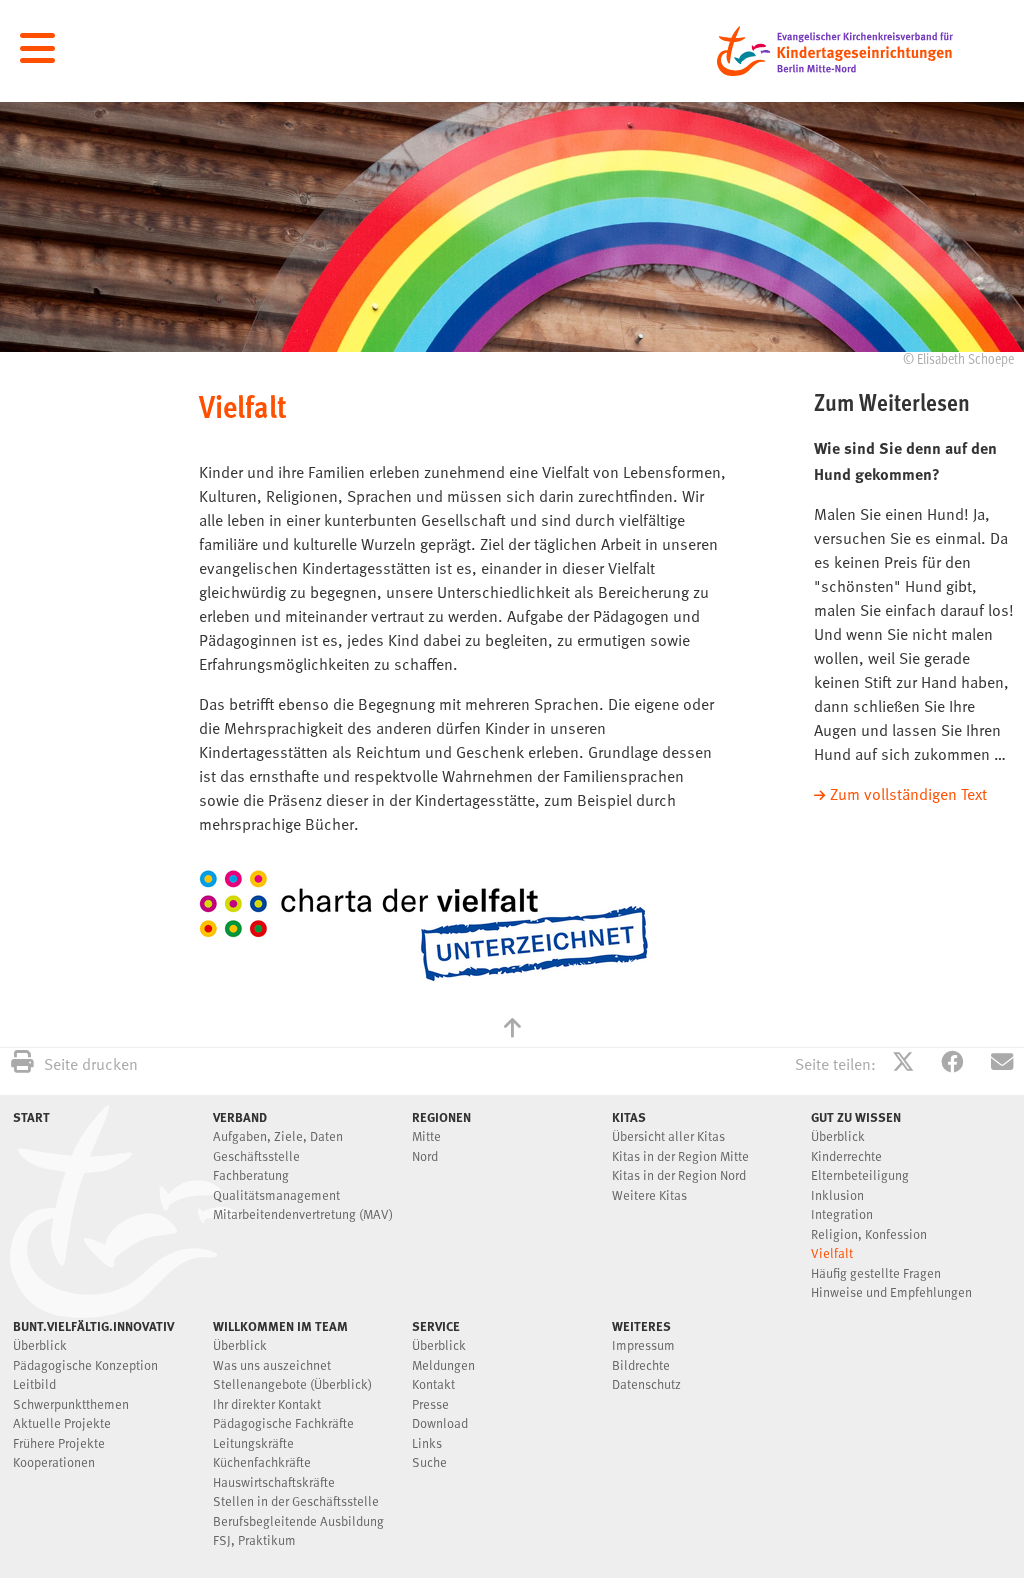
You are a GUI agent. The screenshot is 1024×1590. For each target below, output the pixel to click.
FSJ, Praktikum (254, 1541)
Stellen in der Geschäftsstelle (296, 1502)
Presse (430, 1405)
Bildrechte (641, 1366)
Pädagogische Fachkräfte (283, 1424)
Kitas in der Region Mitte (680, 1157)
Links (427, 1444)
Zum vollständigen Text (908, 796)
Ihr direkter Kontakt (267, 1405)
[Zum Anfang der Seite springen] (512, 1030)
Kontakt (433, 1385)
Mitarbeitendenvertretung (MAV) (303, 1215)
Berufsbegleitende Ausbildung (298, 1522)
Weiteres (641, 1326)
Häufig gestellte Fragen (876, 1274)
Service (436, 1326)
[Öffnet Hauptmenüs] (37, 49)
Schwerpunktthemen (71, 1405)
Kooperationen (54, 1463)
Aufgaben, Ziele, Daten (278, 1137)
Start (31, 1117)
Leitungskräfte (253, 1444)
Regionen (441, 1117)
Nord (425, 1157)
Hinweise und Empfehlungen (891, 1293)
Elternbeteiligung (860, 1176)
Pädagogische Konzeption (85, 1366)
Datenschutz (646, 1385)
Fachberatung (251, 1176)
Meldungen (443, 1366)
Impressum (643, 1346)
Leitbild (34, 1385)
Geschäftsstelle (256, 1157)
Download (440, 1424)
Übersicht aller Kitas (668, 1137)
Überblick (838, 1137)
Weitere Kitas (649, 1196)
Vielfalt (832, 1254)
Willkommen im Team (280, 1326)
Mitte (426, 1137)
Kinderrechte (846, 1157)
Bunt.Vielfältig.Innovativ (93, 1326)
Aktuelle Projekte (62, 1424)
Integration (842, 1215)
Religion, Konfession (869, 1235)
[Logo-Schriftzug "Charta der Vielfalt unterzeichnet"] (424, 926)
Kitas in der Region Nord (679, 1176)
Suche (429, 1463)
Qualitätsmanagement (276, 1196)
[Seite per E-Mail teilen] (1002, 1064)
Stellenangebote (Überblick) (292, 1385)
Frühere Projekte (59, 1444)
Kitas (629, 1117)
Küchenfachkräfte (262, 1463)
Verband (240, 1117)
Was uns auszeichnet (272, 1366)
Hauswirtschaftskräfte (274, 1483)
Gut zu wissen (856, 1117)
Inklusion (837, 1196)
